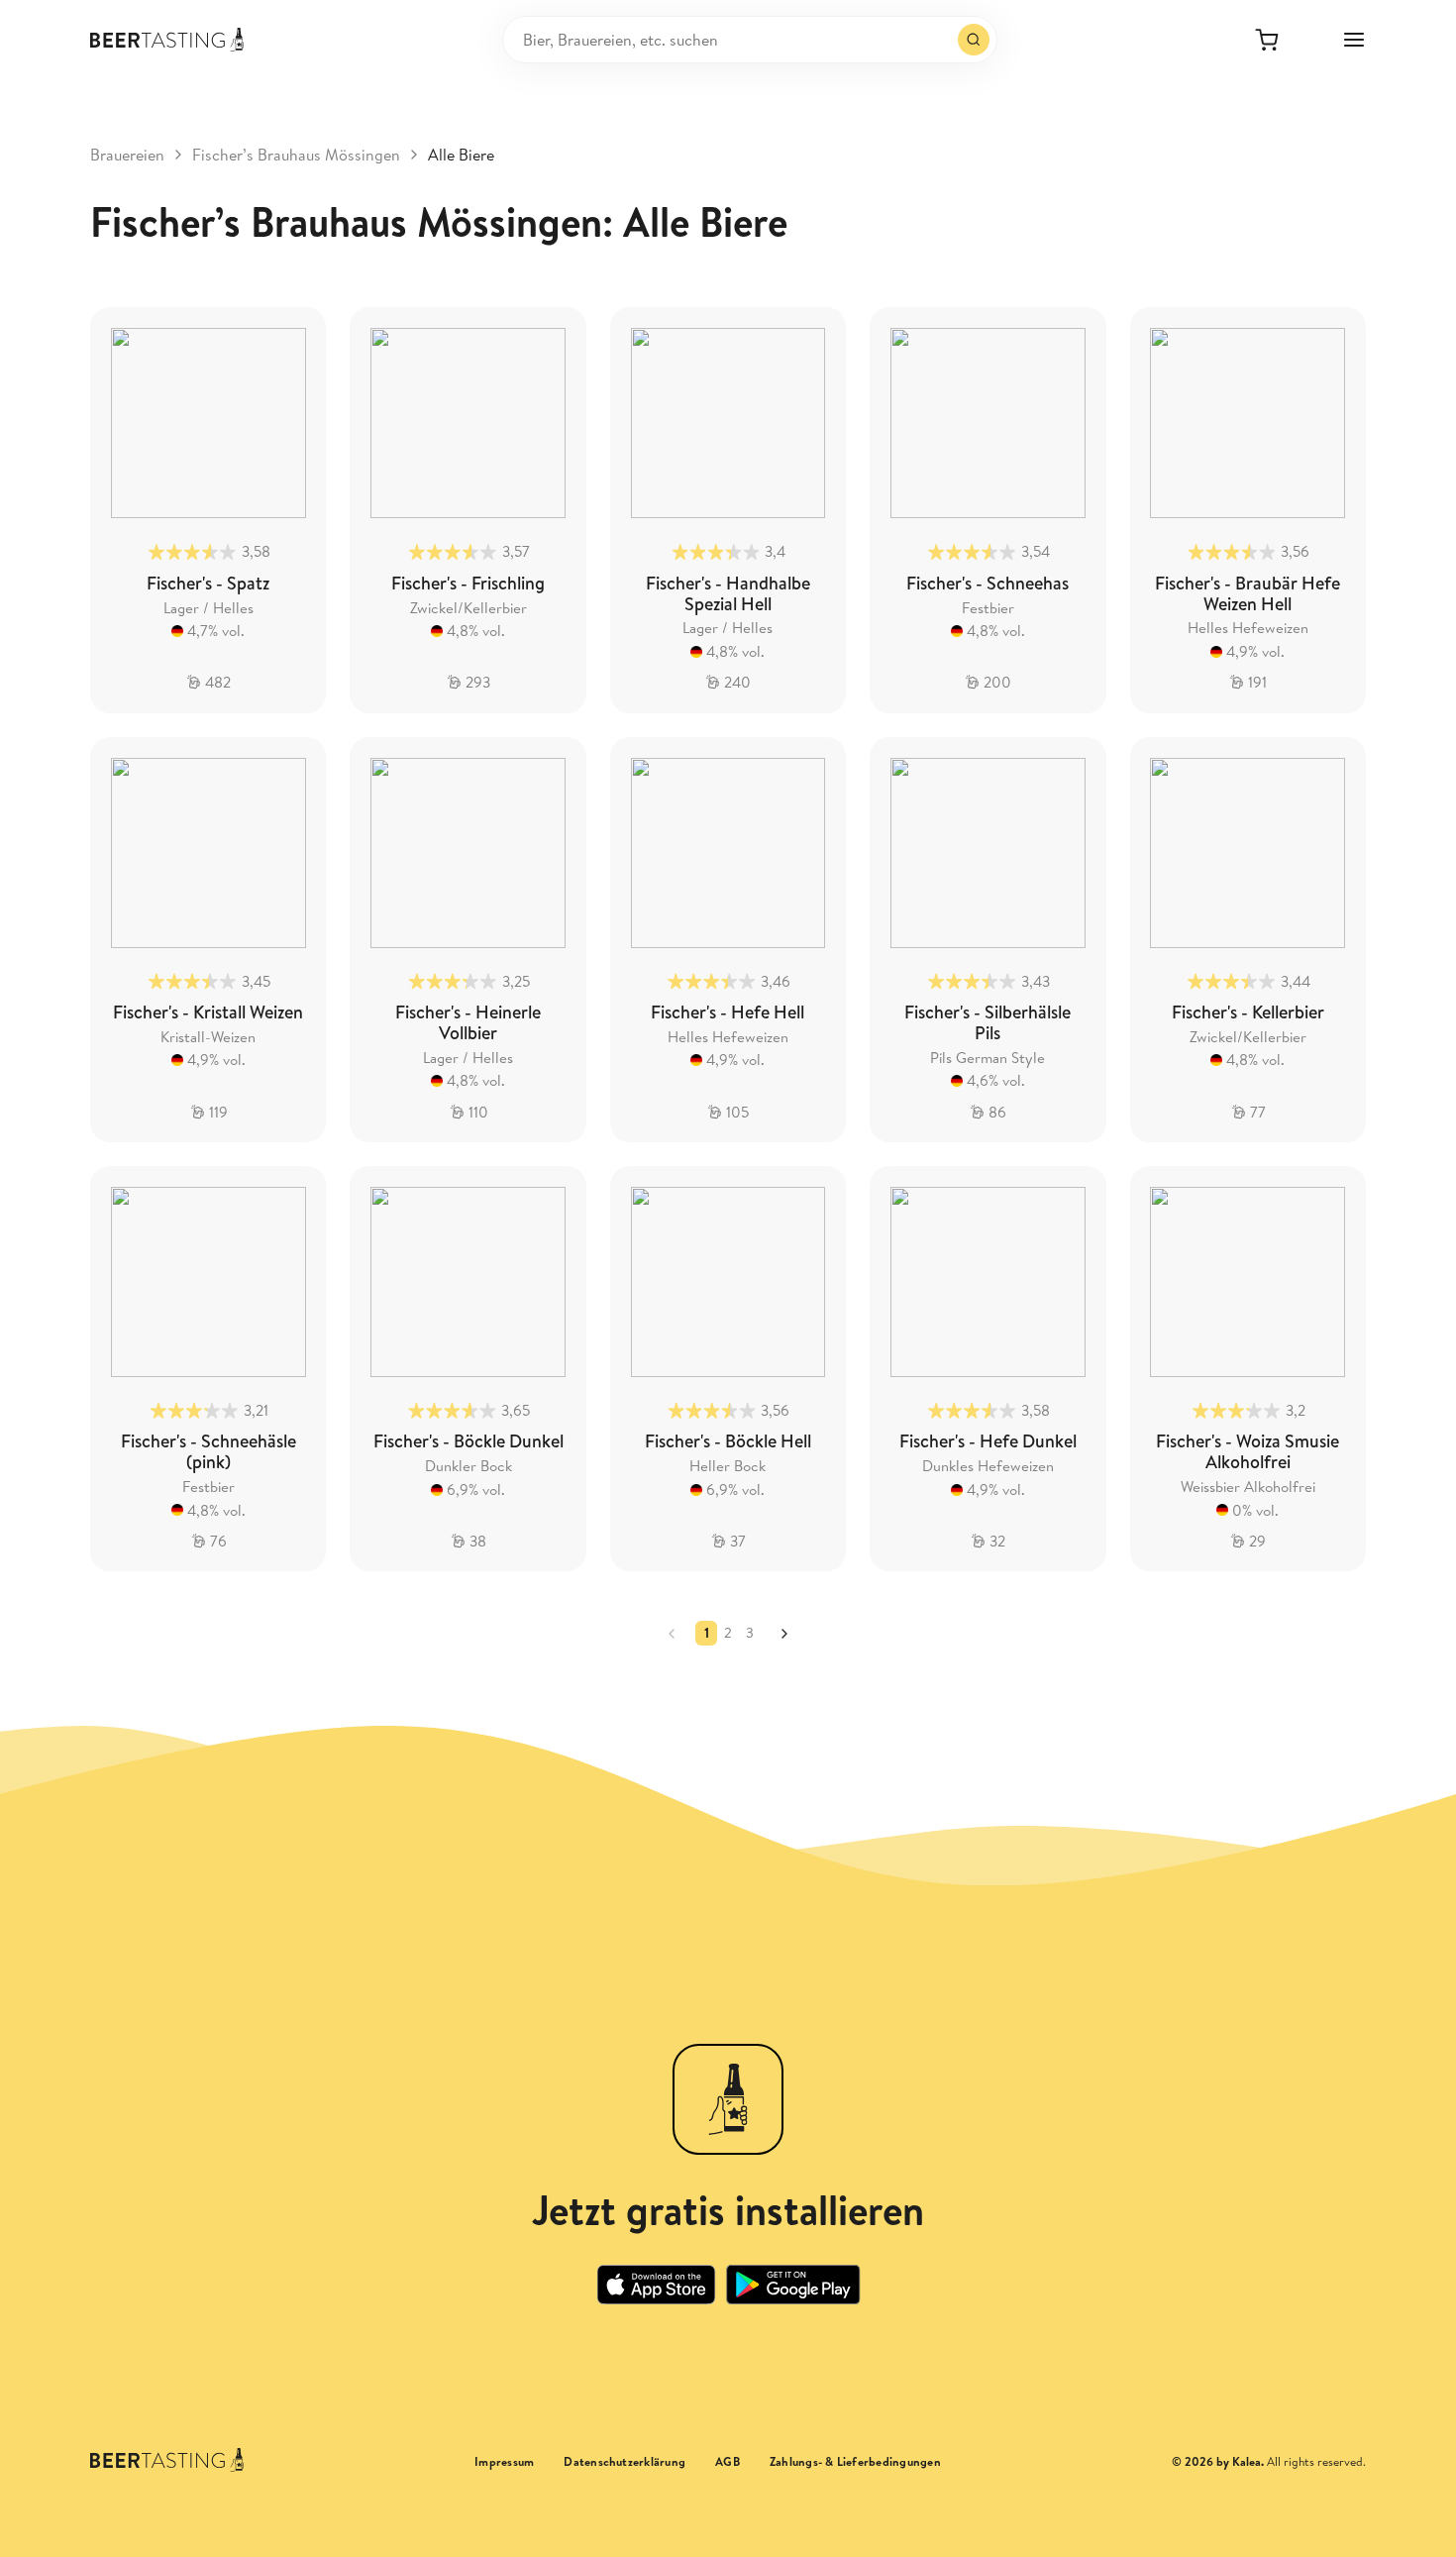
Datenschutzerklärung (624, 2462)
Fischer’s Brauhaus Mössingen (296, 155)
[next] (784, 1634)
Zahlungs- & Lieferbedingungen (855, 2462)
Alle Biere (461, 155)
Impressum (504, 2462)
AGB (728, 2462)
